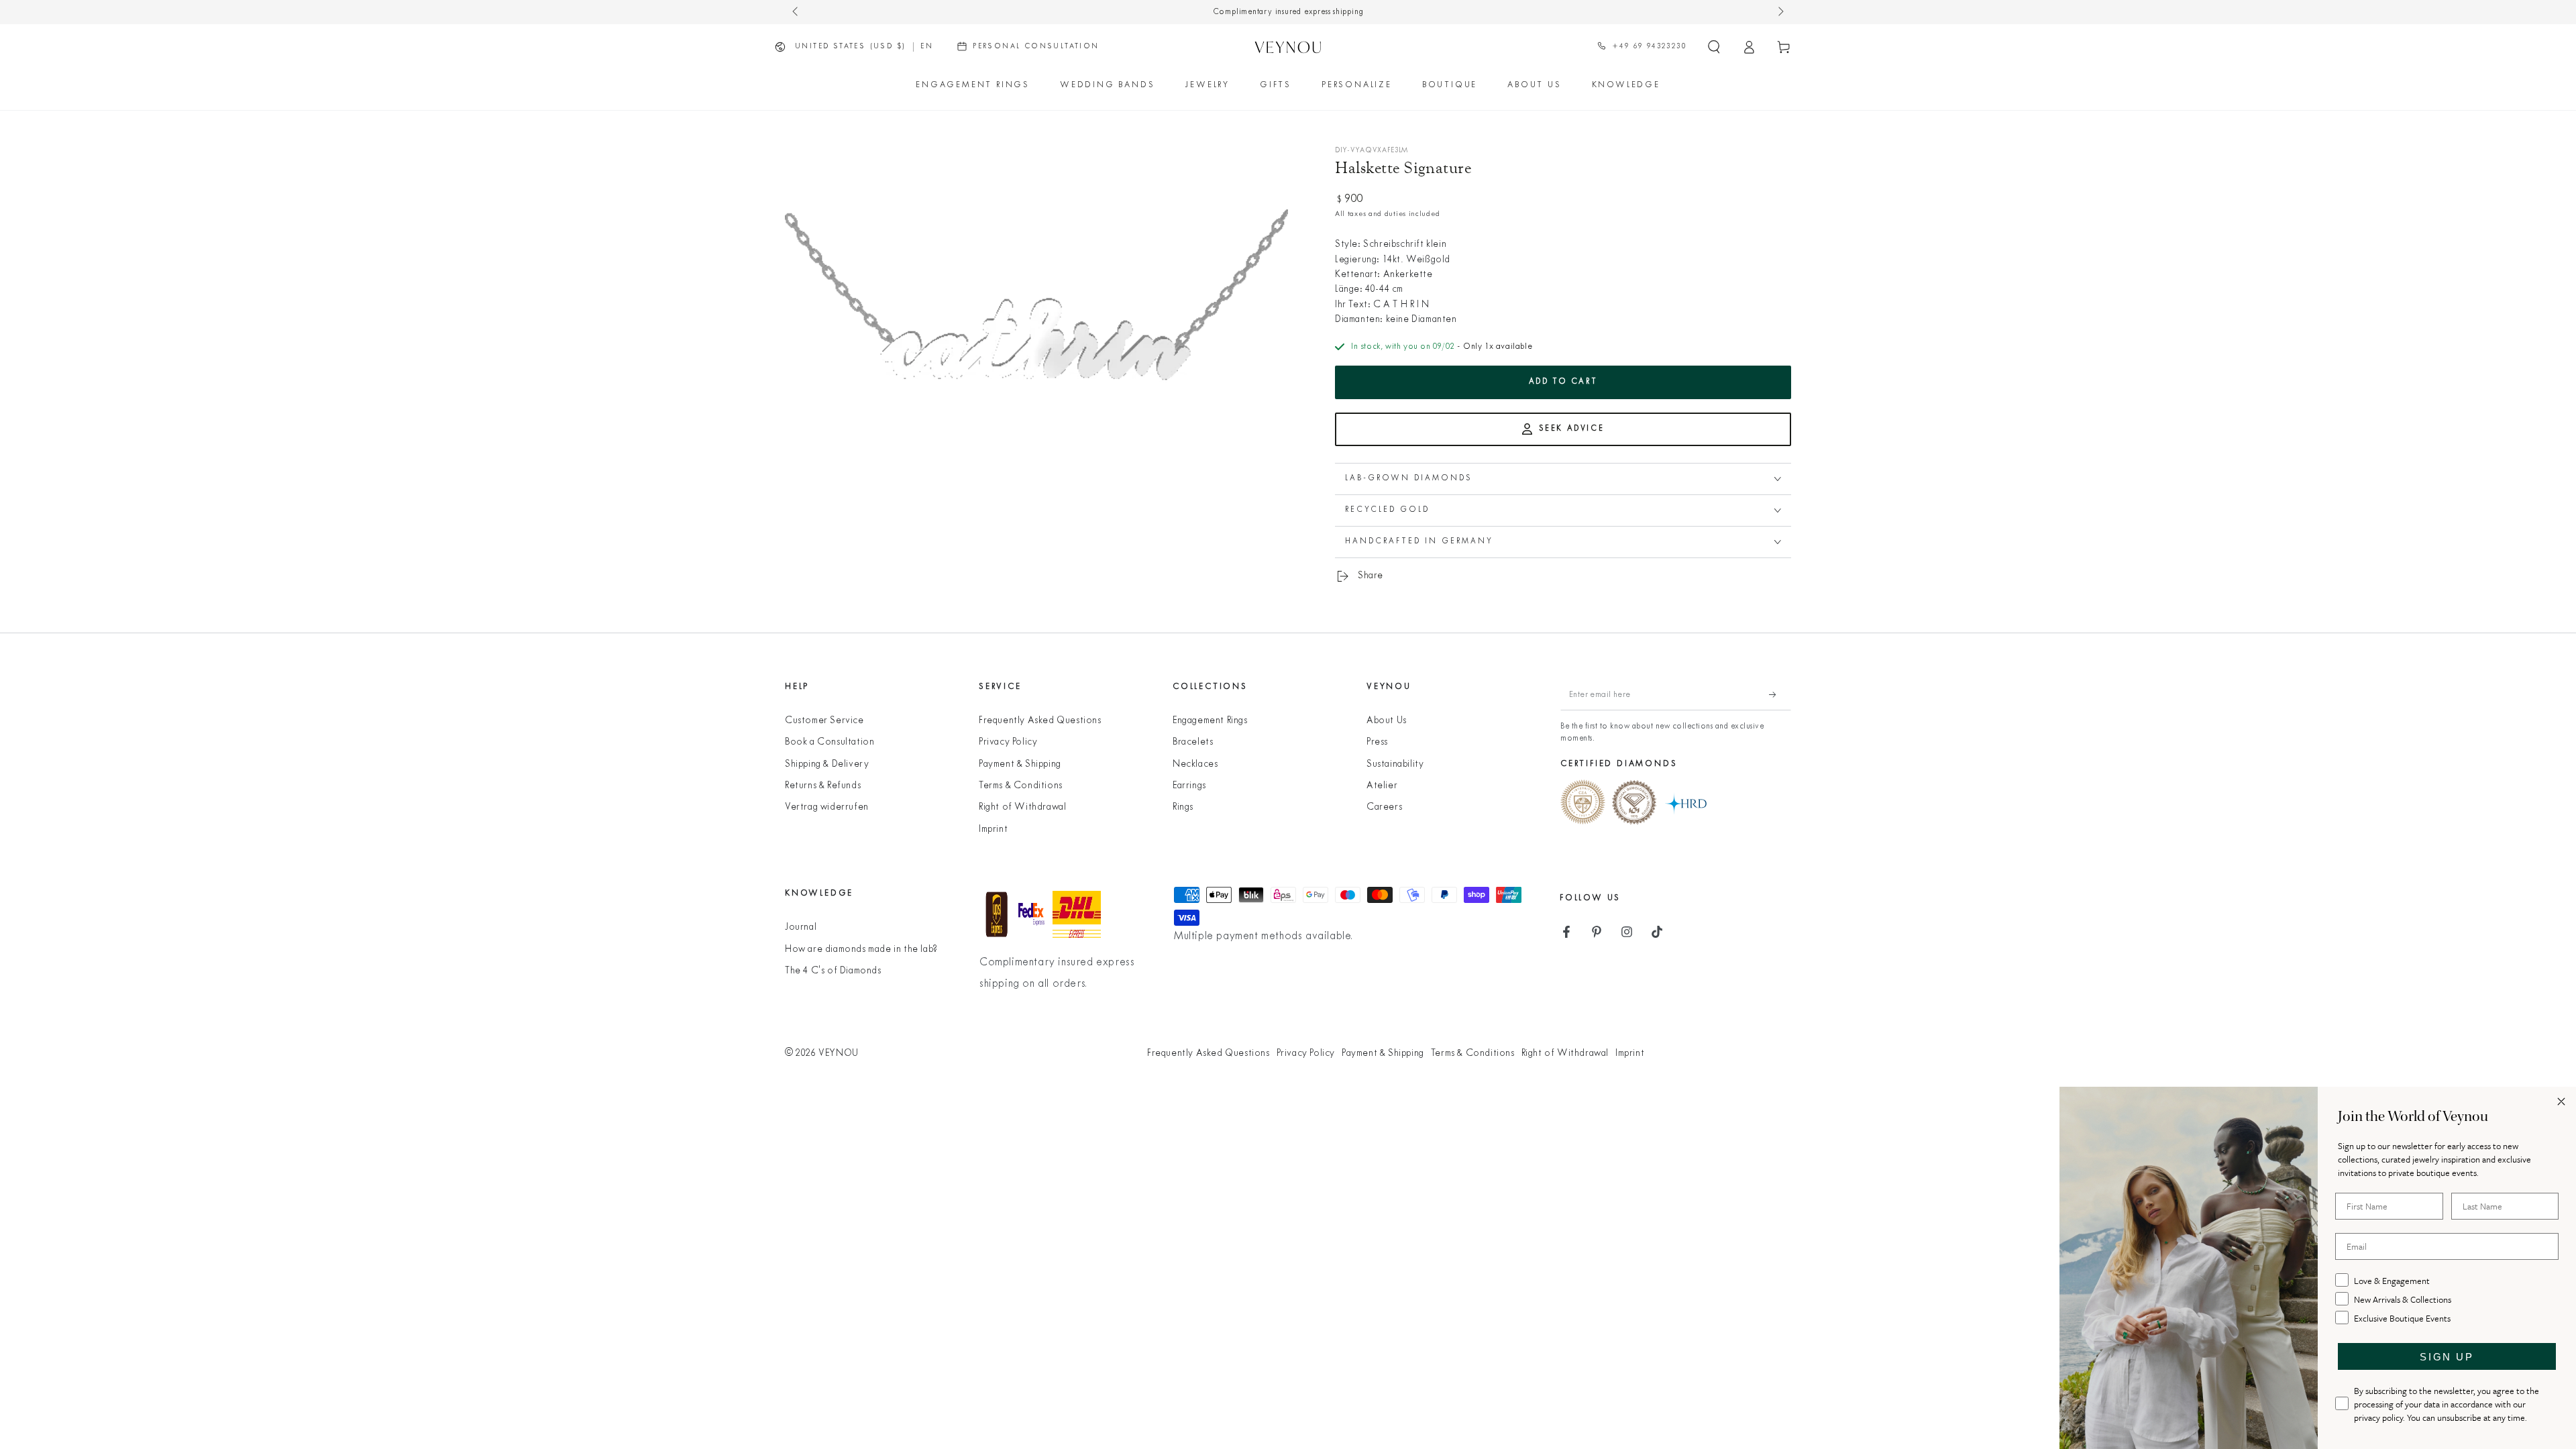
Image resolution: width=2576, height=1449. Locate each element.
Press (1377, 742)
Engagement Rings (1210, 721)
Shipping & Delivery (827, 764)
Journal (801, 927)
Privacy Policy (1008, 742)
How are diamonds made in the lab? (861, 950)
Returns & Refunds (823, 786)
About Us (1387, 721)
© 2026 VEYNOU (822, 1054)
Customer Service (824, 721)
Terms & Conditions (1021, 786)
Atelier (1382, 786)
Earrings (1189, 786)
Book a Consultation (829, 742)
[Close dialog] (2561, 1102)
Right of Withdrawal (1022, 807)
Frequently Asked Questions (1040, 721)
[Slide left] (796, 12)
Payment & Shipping (1020, 764)
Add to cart (1563, 382)
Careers (1384, 807)
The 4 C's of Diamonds (833, 971)
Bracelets (1193, 742)
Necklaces (1195, 764)
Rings (1183, 807)
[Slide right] (1780, 12)
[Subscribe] (1780, 695)
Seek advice (1572, 429)
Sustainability (1395, 764)
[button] (1714, 47)
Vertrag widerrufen (827, 807)
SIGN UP (2447, 1357)
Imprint (993, 829)
